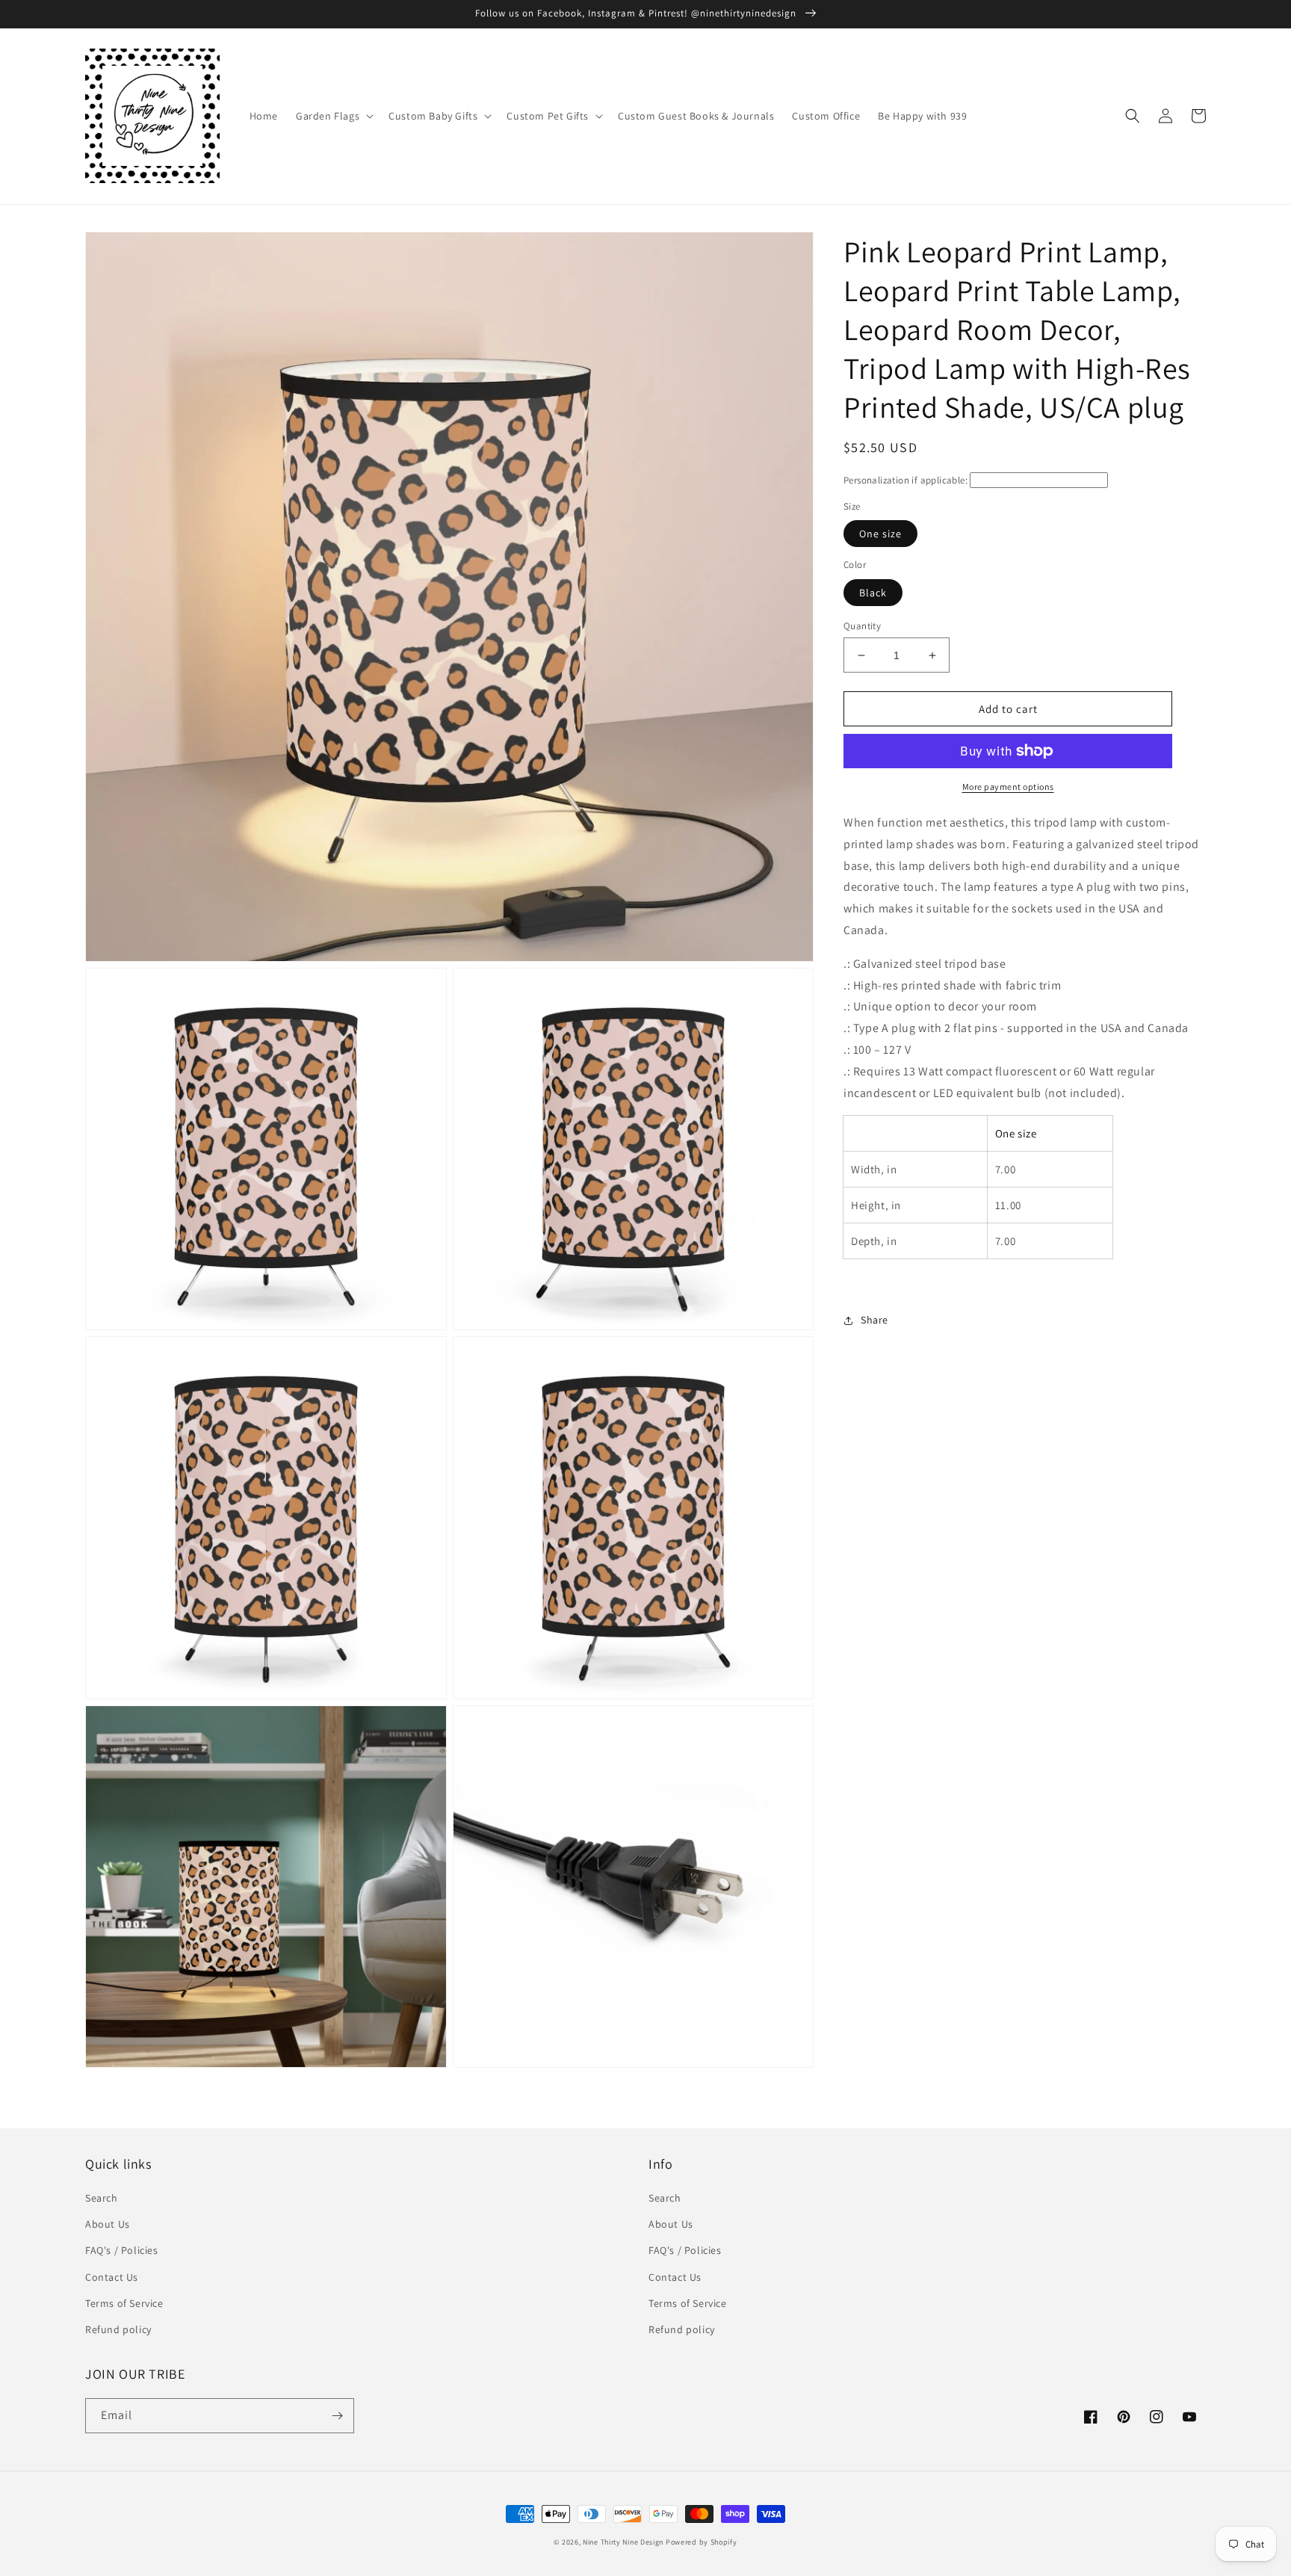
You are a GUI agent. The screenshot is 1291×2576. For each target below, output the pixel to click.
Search (102, 2198)
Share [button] (874, 1321)
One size (880, 534)
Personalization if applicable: (905, 480)
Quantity (862, 626)
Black (873, 593)
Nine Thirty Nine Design (623, 2542)
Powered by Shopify (702, 2542)
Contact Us (112, 2277)
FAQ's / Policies (122, 2250)
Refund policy (118, 2329)
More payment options (1008, 787)
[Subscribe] (337, 2416)
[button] (333, 116)
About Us (108, 2224)
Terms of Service (124, 2303)
